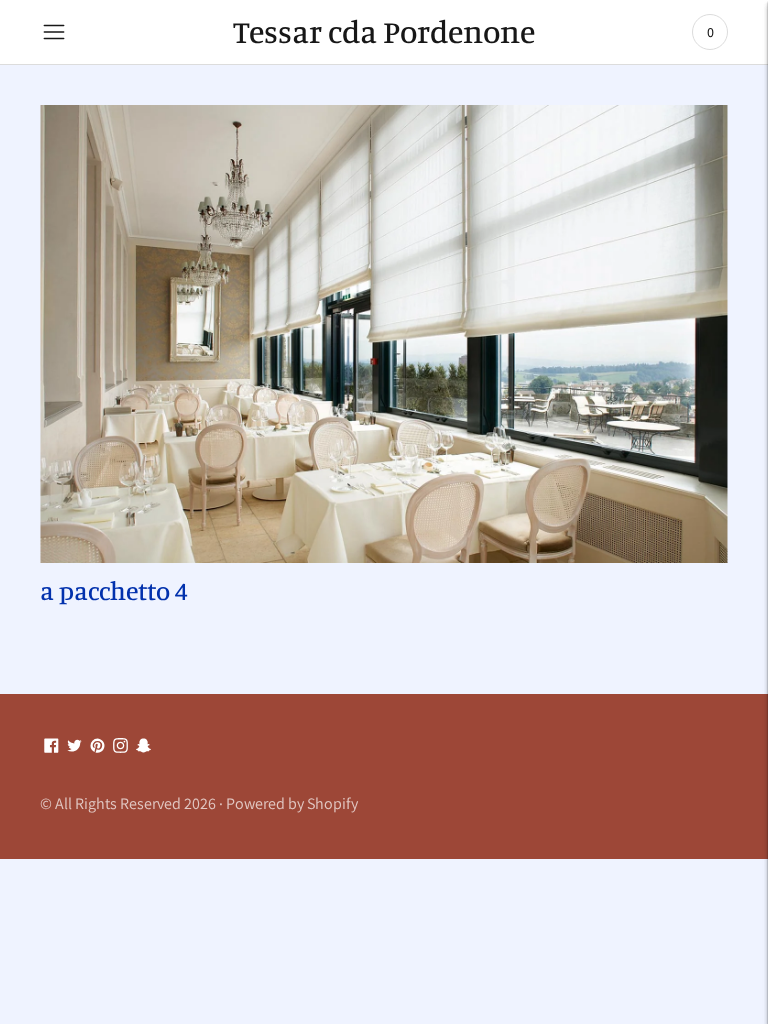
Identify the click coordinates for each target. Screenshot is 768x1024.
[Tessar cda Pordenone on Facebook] (51, 746)
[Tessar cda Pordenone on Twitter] (74, 746)
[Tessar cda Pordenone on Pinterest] (97, 746)
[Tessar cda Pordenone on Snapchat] (143, 746)
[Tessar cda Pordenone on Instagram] (120, 746)
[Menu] (54, 32)
